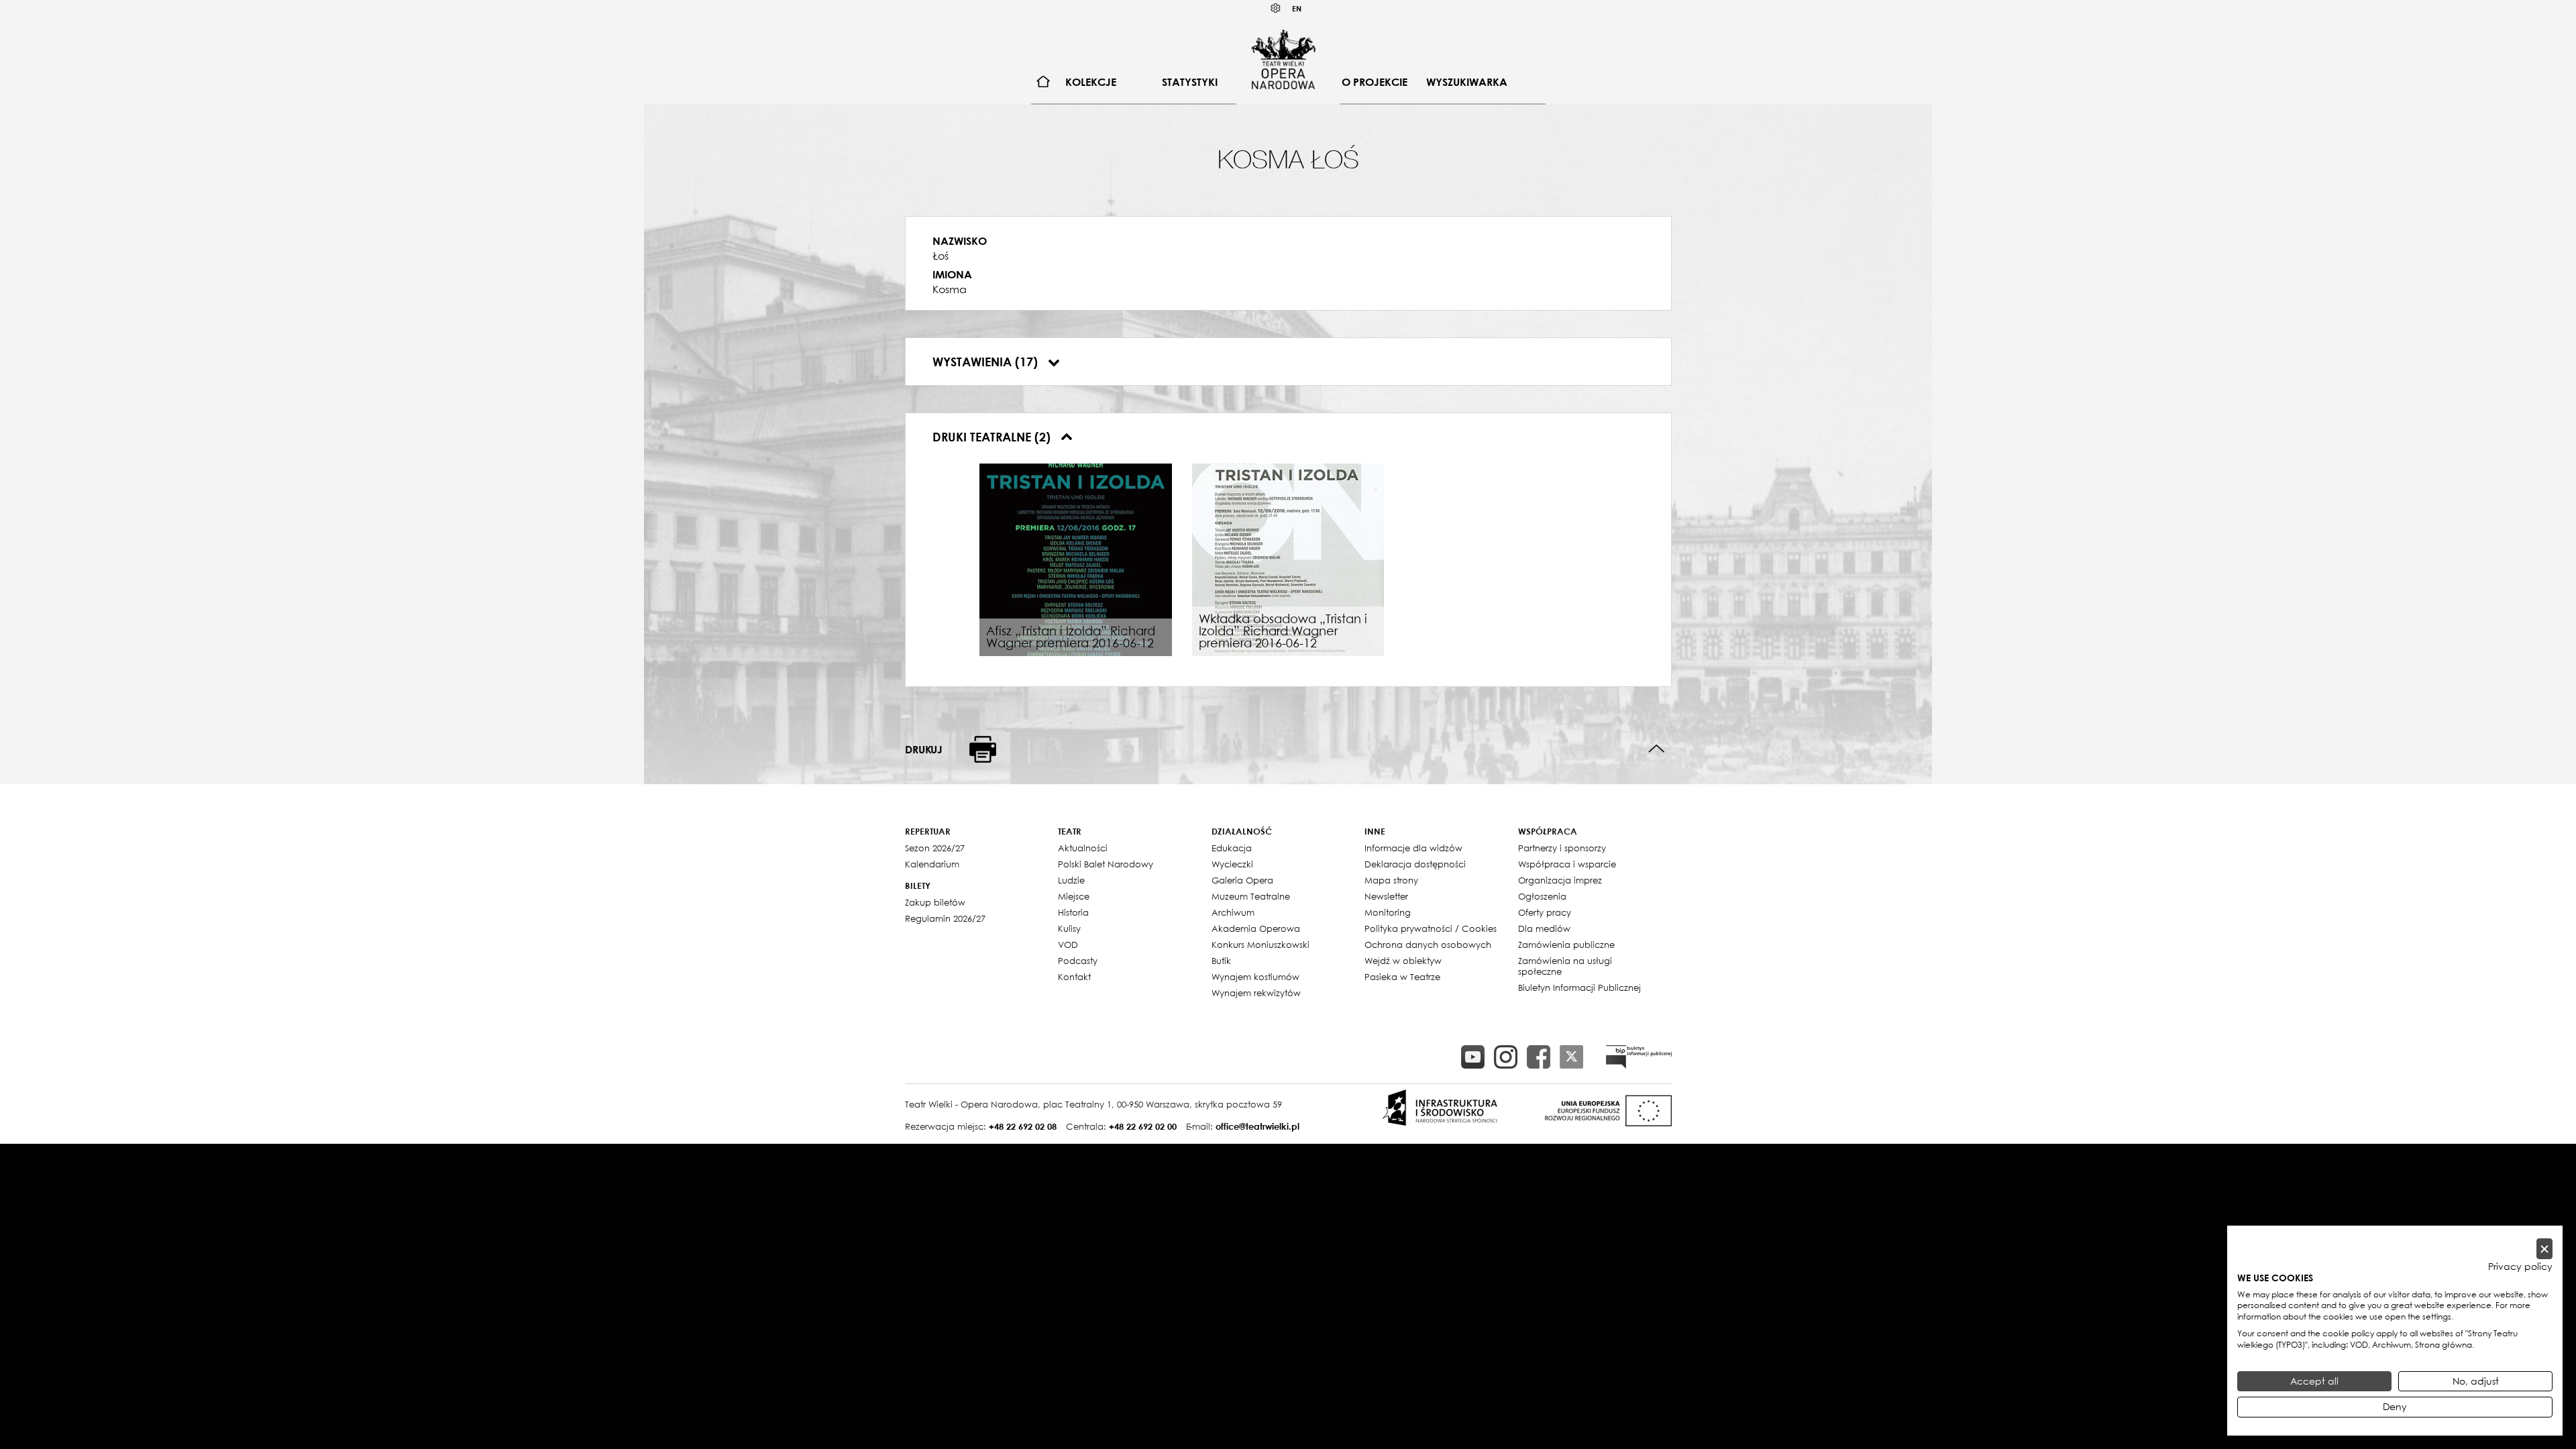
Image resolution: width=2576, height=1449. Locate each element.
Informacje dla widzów (1413, 848)
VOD (1068, 945)
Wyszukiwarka (1467, 82)
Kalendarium (932, 864)
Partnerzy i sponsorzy (1562, 848)
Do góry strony (1657, 749)
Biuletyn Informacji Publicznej (1579, 987)
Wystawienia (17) (987, 362)
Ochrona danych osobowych (1428, 945)
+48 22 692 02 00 (1143, 1126)
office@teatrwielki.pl (1257, 1126)
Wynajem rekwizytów (1256, 993)
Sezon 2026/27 (935, 848)
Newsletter (1386, 896)
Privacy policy (2520, 1267)
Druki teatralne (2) (993, 437)
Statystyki (1190, 82)
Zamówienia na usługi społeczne (1565, 966)
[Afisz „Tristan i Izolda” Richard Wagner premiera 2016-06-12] (1076, 559)
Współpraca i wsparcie (1567, 864)
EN (1297, 8)
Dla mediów (1544, 928)
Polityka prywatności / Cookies (1431, 928)
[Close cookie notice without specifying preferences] (2544, 1249)
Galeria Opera (1242, 880)
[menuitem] (1043, 82)
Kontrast (1276, 8)
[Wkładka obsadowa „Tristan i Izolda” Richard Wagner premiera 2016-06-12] (1288, 559)
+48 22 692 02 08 (1023, 1126)
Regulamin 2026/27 (945, 918)
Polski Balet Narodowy (1106, 864)
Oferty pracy (1545, 912)
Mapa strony (1391, 880)
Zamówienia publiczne (1566, 945)
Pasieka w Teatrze (1402, 977)
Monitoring (1388, 912)
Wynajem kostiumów (1255, 977)
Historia (1073, 912)
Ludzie (1071, 880)
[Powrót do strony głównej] (1283, 59)
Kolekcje (1091, 82)
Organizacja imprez (1560, 880)
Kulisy (1069, 928)
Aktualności (1083, 848)
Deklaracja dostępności (1415, 864)
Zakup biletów (935, 902)
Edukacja (1232, 848)
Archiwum (1233, 912)
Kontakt (1074, 977)
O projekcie (1375, 82)
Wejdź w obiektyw (1403, 961)
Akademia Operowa (1256, 928)
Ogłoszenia (1542, 896)
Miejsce (1074, 896)
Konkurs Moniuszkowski (1260, 945)
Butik (1221, 961)
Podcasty (1078, 961)
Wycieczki (1232, 864)
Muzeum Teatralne (1251, 896)
